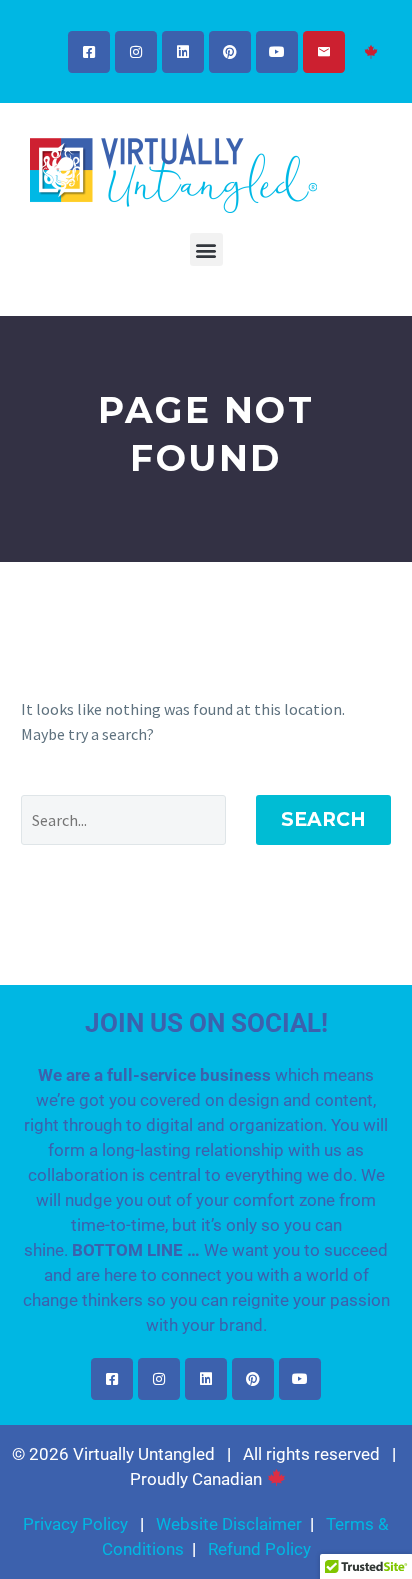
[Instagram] (136, 52)
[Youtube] (277, 52)
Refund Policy (259, 1549)
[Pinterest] (230, 52)
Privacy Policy (75, 1524)
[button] (206, 249)
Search (323, 819)
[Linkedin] (183, 52)
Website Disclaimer (229, 1524)
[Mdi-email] (324, 52)
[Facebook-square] (89, 52)
